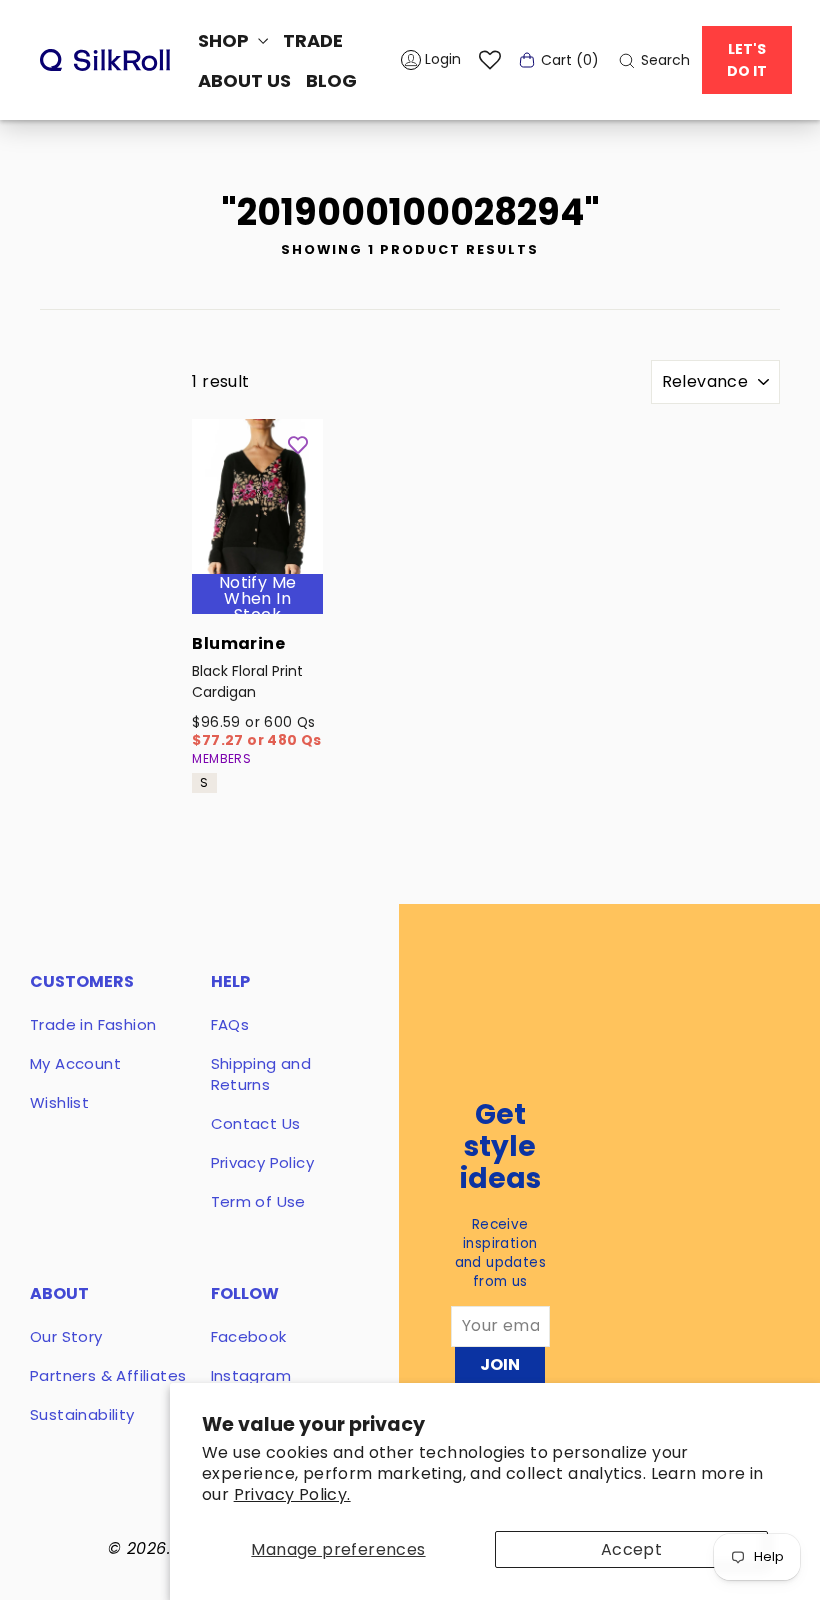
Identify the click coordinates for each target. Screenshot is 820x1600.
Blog (331, 80)
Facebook (249, 1336)
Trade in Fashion (93, 1024)
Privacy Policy (263, 1162)
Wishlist (59, 1102)
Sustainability (82, 1414)
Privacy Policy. (292, 1494)
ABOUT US (244, 80)
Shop (225, 40)
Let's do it (747, 60)
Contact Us (256, 1123)
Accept (631, 1549)
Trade (313, 40)
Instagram (251, 1375)
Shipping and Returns (261, 1074)
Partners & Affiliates (108, 1375)
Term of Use (258, 1201)
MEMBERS (221, 758)
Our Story (66, 1336)
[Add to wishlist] (298, 444)
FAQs (230, 1024)
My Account (75, 1063)
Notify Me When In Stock (258, 599)
